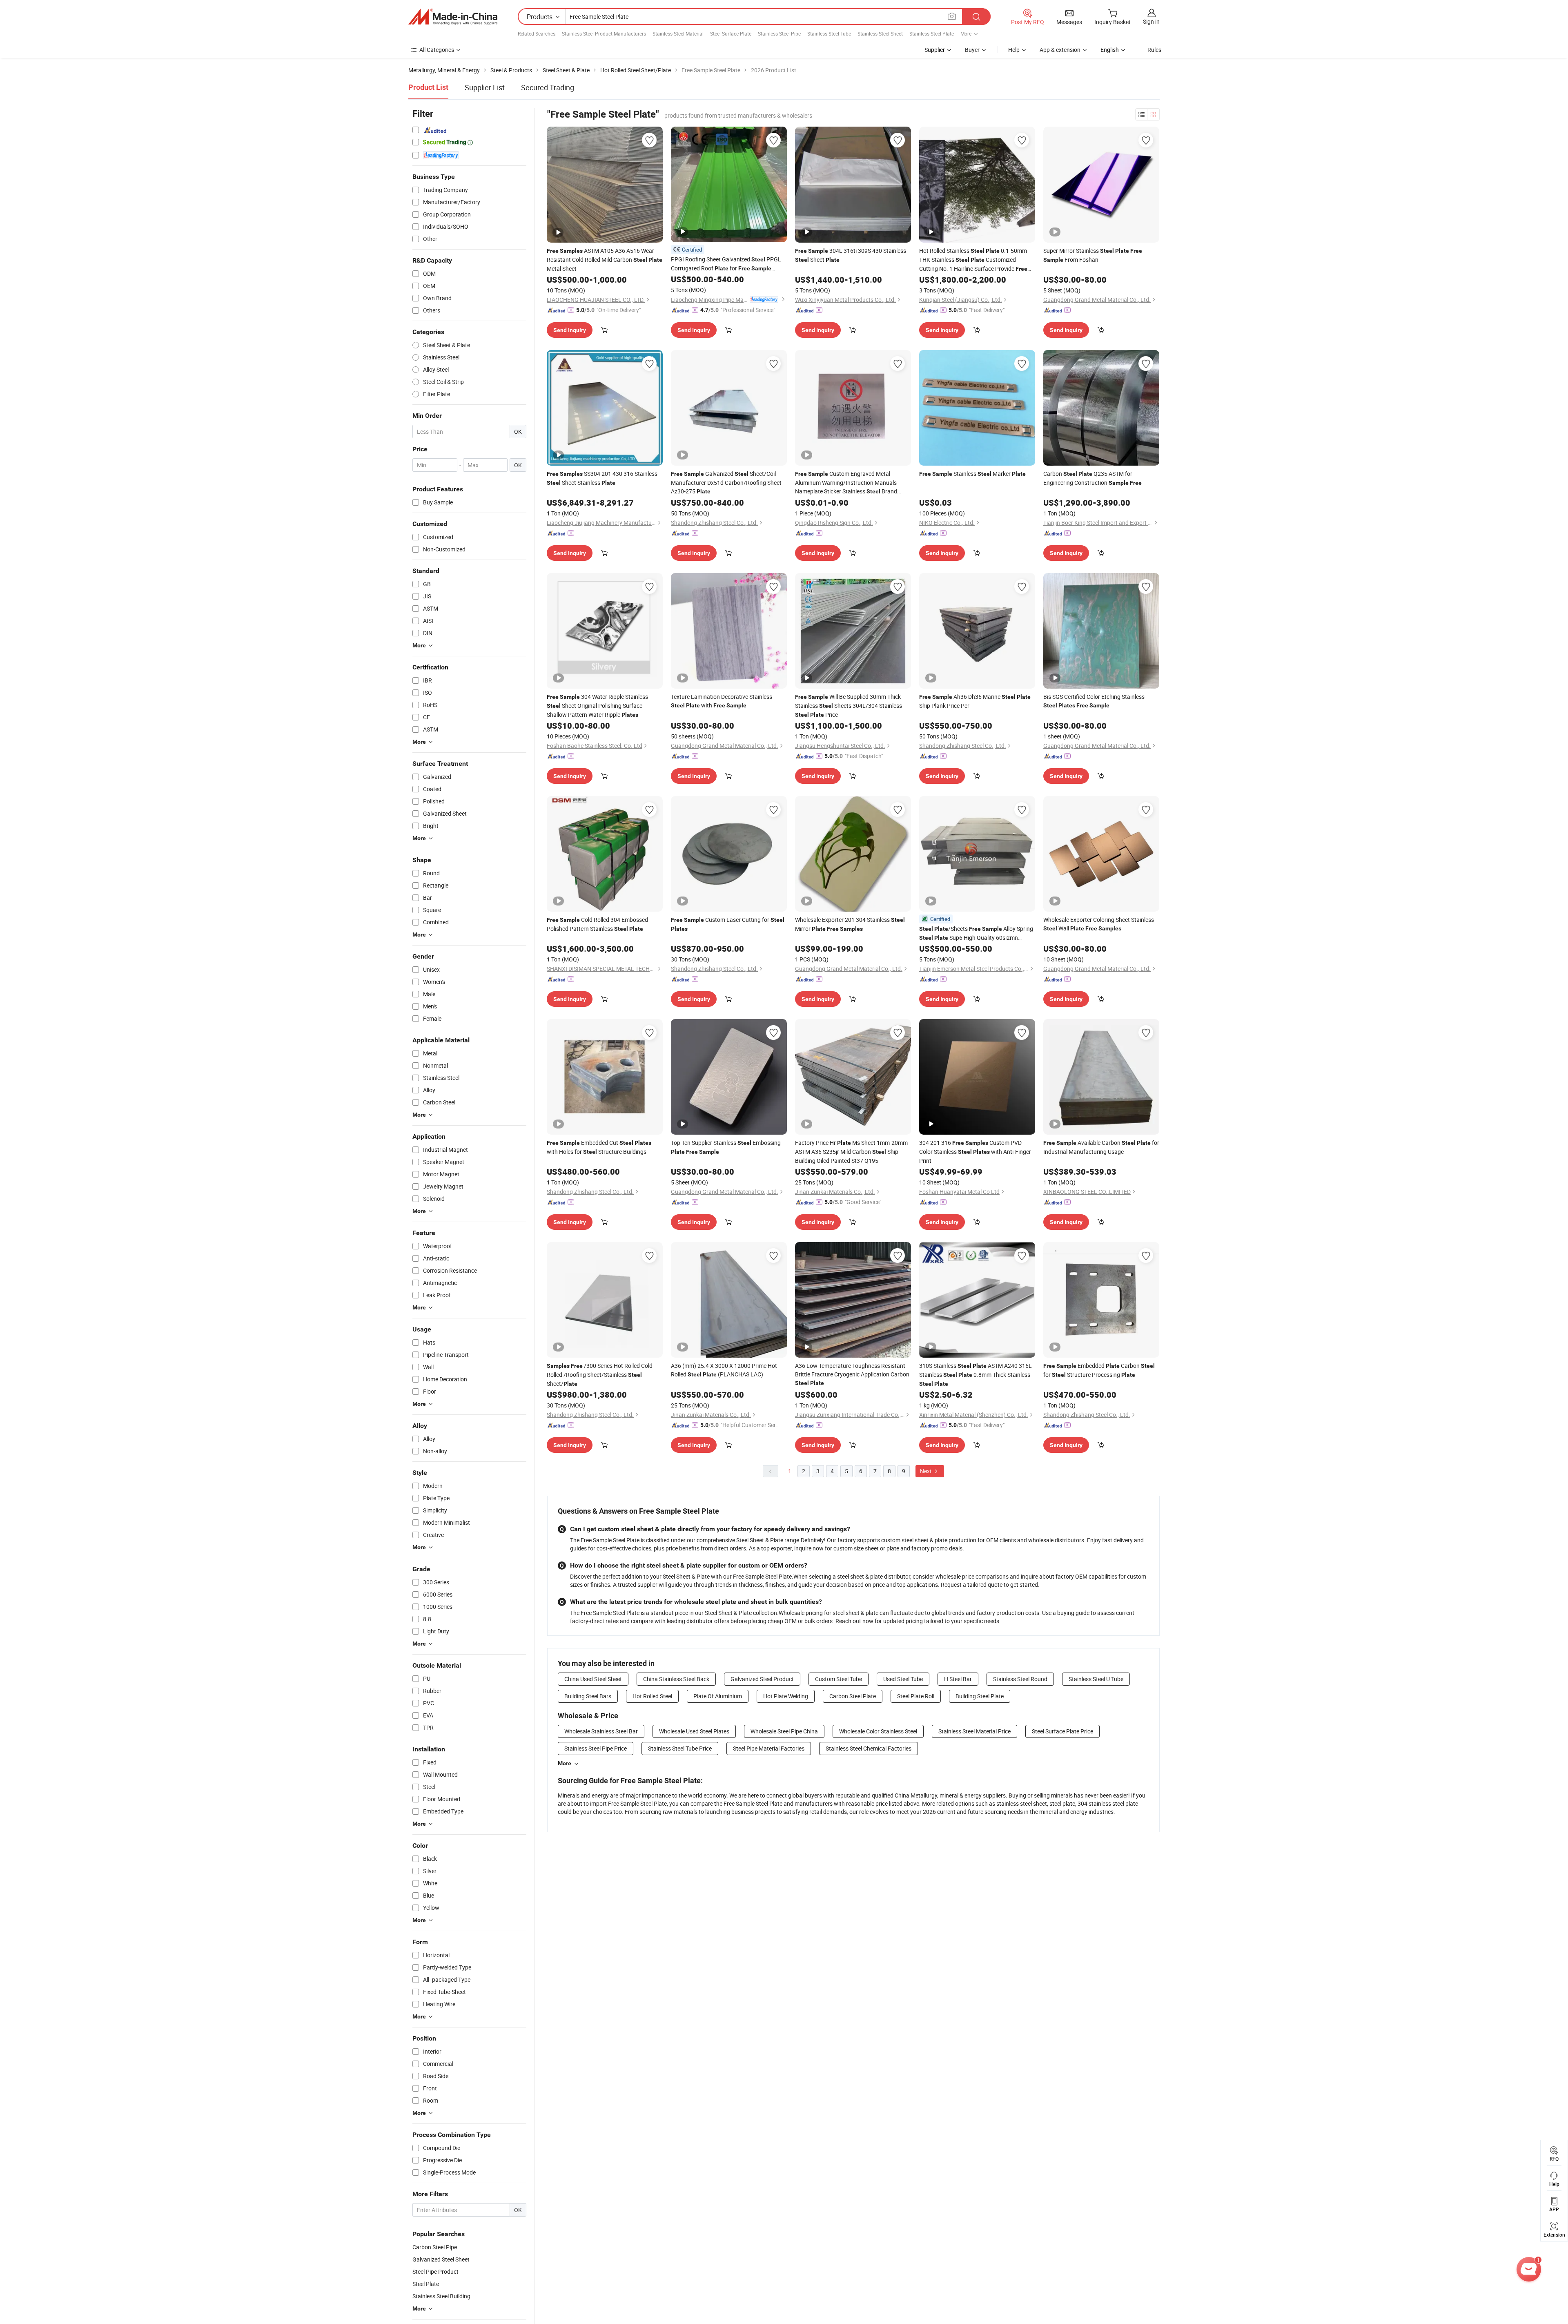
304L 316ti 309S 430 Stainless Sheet (851, 255)
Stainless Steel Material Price (974, 1731)
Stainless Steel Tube (829, 33)
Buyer (972, 50)
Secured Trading (548, 87)
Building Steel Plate (980, 1696)
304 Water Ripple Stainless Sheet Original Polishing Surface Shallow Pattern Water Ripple (597, 706)
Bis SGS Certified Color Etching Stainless (1094, 701)
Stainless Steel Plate (932, 33)
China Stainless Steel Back (676, 1679)
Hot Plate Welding (786, 1696)
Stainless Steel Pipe (779, 33)
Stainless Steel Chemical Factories (869, 1748)
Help (1014, 50)
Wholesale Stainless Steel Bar (601, 1731)
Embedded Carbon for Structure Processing (1099, 1370)
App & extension (1060, 50)
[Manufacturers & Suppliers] (453, 17)
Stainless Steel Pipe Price (596, 1748)
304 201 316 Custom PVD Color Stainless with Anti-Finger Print (975, 1152)
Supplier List (485, 87)
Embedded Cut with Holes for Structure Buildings (599, 1147)
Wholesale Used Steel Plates (694, 1731)
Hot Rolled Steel (652, 1696)
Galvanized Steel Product (762, 1679)
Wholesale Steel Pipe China (784, 1731)
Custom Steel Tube (839, 1679)
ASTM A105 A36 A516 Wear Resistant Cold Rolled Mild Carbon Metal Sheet (605, 260)
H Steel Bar (958, 1679)
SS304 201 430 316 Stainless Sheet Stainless (602, 478)
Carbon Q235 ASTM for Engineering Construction (1092, 478)
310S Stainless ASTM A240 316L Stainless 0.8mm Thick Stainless (976, 1374)
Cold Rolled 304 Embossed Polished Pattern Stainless (597, 924)
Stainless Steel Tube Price (680, 1748)
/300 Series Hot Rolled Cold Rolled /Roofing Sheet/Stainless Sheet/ (600, 1375)
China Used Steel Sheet (593, 1679)
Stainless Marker (972, 474)
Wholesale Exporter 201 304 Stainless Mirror (850, 924)
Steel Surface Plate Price (1062, 1731)
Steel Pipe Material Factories (769, 1748)
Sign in (1151, 21)
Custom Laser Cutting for (728, 924)
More (565, 1763)
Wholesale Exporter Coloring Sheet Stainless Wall (1099, 924)
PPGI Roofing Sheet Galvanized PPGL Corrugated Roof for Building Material (726, 264)
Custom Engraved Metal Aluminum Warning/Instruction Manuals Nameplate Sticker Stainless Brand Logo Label (846, 483)
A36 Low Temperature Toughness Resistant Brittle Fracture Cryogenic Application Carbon (852, 1374)
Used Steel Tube (903, 1679)
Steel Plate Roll (916, 1696)
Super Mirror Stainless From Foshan (1093, 255)
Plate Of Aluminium (718, 1696)
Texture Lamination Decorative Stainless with (722, 701)
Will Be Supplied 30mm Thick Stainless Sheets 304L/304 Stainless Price (849, 706)
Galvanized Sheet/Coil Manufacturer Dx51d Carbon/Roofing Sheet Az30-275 (726, 482)
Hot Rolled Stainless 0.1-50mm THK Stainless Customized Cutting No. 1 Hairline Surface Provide (973, 260)
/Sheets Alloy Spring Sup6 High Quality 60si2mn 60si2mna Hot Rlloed (976, 933)
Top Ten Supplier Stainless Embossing (726, 1147)
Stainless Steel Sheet (880, 33)
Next (927, 1471)
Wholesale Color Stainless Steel (878, 1731)
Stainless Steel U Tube (1096, 1679)
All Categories (437, 50)
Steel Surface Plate (731, 33)
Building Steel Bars (588, 1696)
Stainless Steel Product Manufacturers (604, 33)
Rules (1154, 50)
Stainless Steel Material (678, 33)
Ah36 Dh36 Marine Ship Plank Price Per (975, 701)
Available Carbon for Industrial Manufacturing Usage (1101, 1147)
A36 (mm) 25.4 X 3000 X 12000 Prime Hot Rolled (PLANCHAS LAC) (724, 1370)
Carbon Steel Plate (853, 1696)
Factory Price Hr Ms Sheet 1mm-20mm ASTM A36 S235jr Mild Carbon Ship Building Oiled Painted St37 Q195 (851, 1152)
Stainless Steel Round (1020, 1679)
